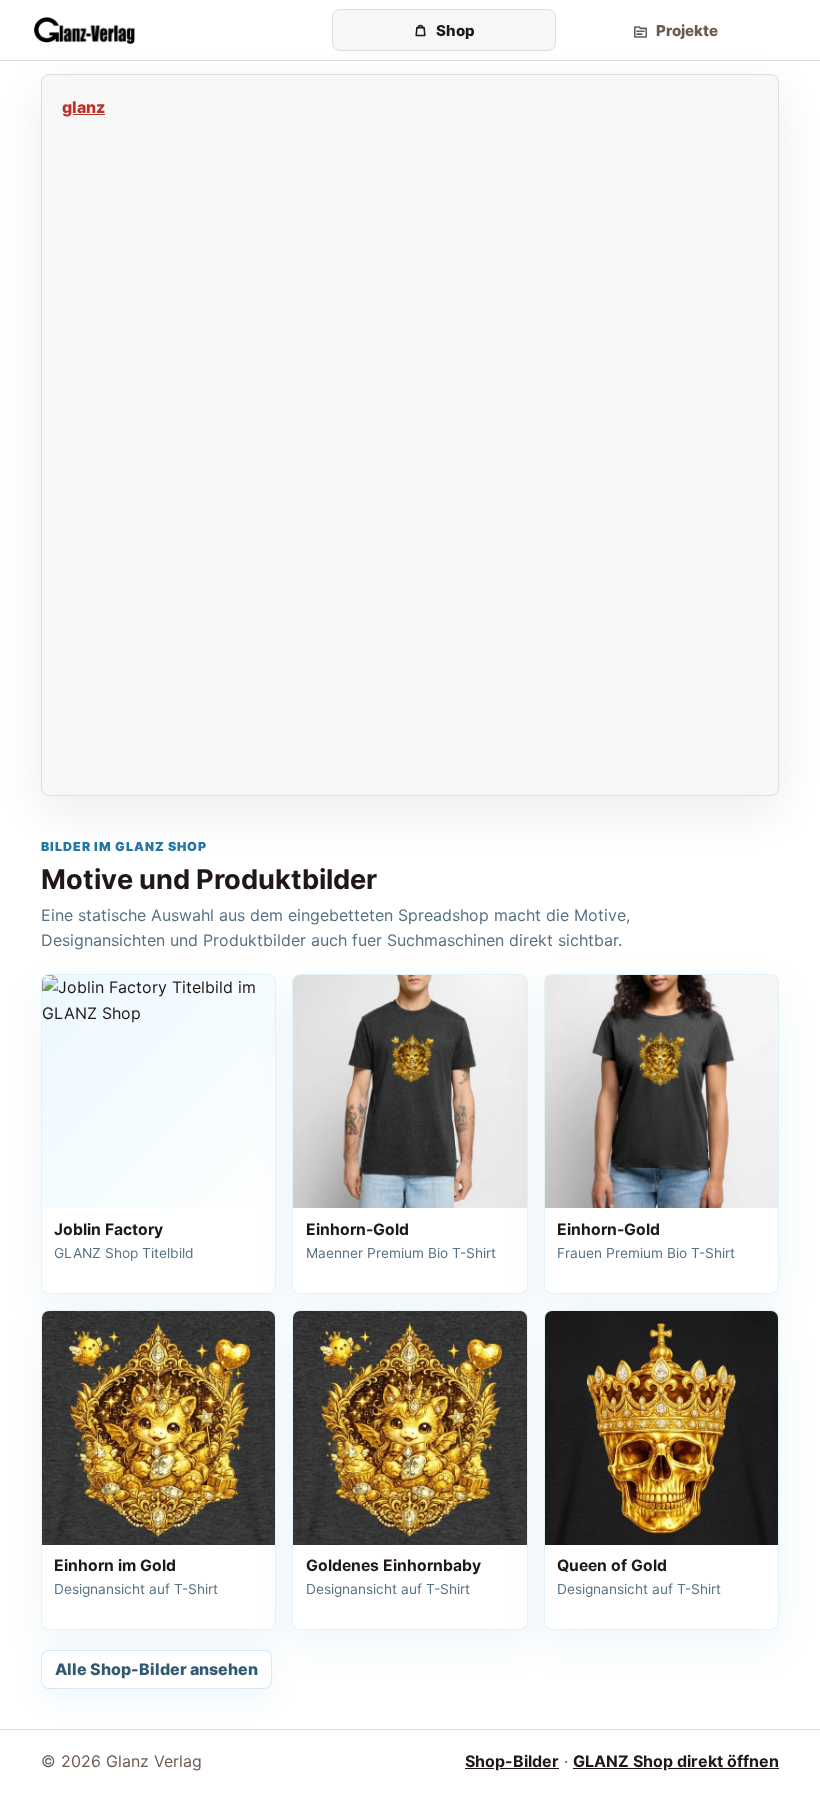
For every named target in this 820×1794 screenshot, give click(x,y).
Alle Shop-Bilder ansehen (156, 1669)
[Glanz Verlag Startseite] (179, 30)
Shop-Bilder (512, 1761)
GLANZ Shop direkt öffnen (676, 1761)
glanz (83, 107)
